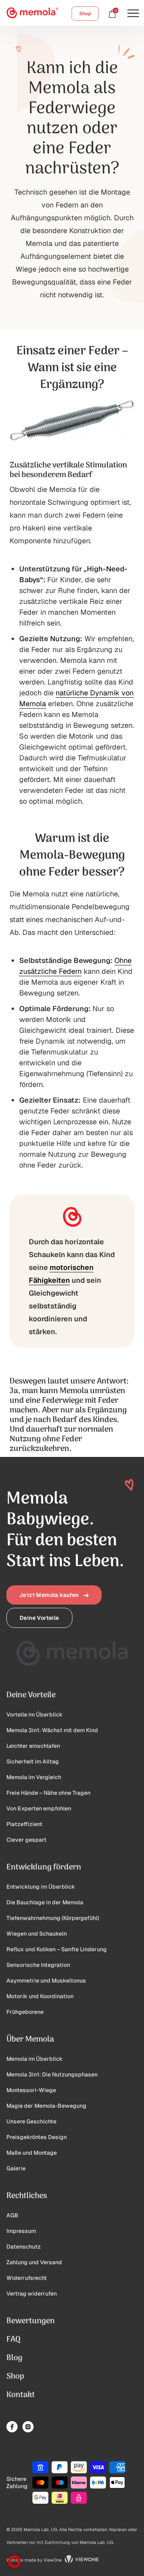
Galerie (16, 2168)
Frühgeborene (25, 2012)
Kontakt (21, 2395)
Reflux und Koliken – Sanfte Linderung (57, 1949)
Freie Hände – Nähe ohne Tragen (48, 1793)
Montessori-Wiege (31, 2090)
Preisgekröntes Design (37, 2137)
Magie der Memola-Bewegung (46, 2106)
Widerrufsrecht (27, 2278)
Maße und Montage (32, 2153)
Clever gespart (26, 1840)
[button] (14, 2562)
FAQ (13, 2340)
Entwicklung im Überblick (41, 1887)
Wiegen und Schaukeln (37, 1934)
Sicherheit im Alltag (33, 1761)
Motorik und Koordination (40, 1996)
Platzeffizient (24, 1824)
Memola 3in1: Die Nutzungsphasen (52, 2074)
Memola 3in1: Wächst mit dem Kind (52, 1730)
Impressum (21, 2231)
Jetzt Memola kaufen (49, 1595)
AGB (12, 2215)
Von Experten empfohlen (39, 1808)
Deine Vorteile (39, 1618)
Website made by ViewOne (34, 2560)
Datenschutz (24, 2247)
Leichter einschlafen (33, 1746)
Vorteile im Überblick (35, 1715)
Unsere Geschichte (31, 2121)
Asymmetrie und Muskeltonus (46, 1981)
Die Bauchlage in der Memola (45, 1902)
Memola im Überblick (35, 2059)
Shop (85, 14)
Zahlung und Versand (34, 2262)
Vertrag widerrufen (32, 2294)
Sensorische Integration (38, 1965)
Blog (14, 2358)
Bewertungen (31, 2321)
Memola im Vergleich (34, 1777)
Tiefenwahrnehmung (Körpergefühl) (53, 1918)
